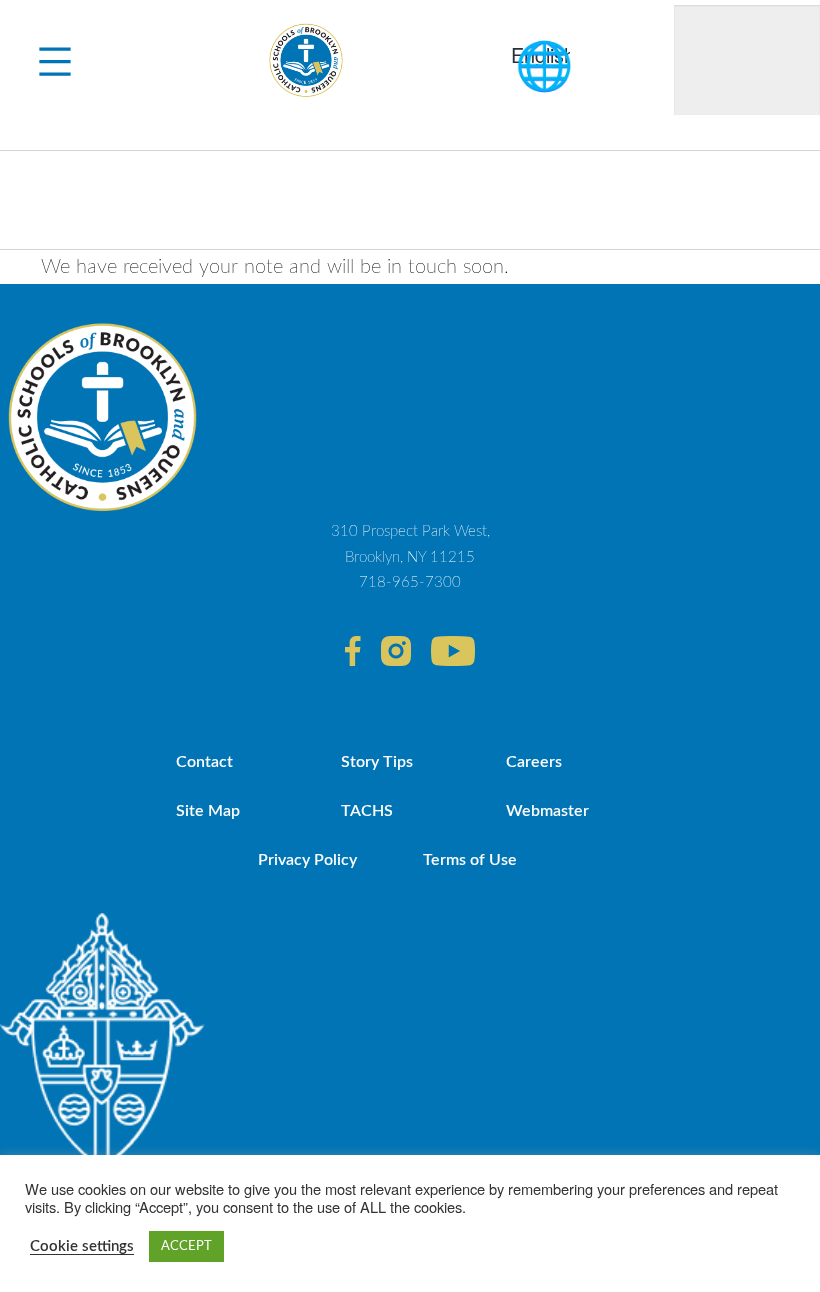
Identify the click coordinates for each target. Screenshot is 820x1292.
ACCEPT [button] (186, 1246)
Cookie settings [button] (82, 1246)
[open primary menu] (55, 60)
